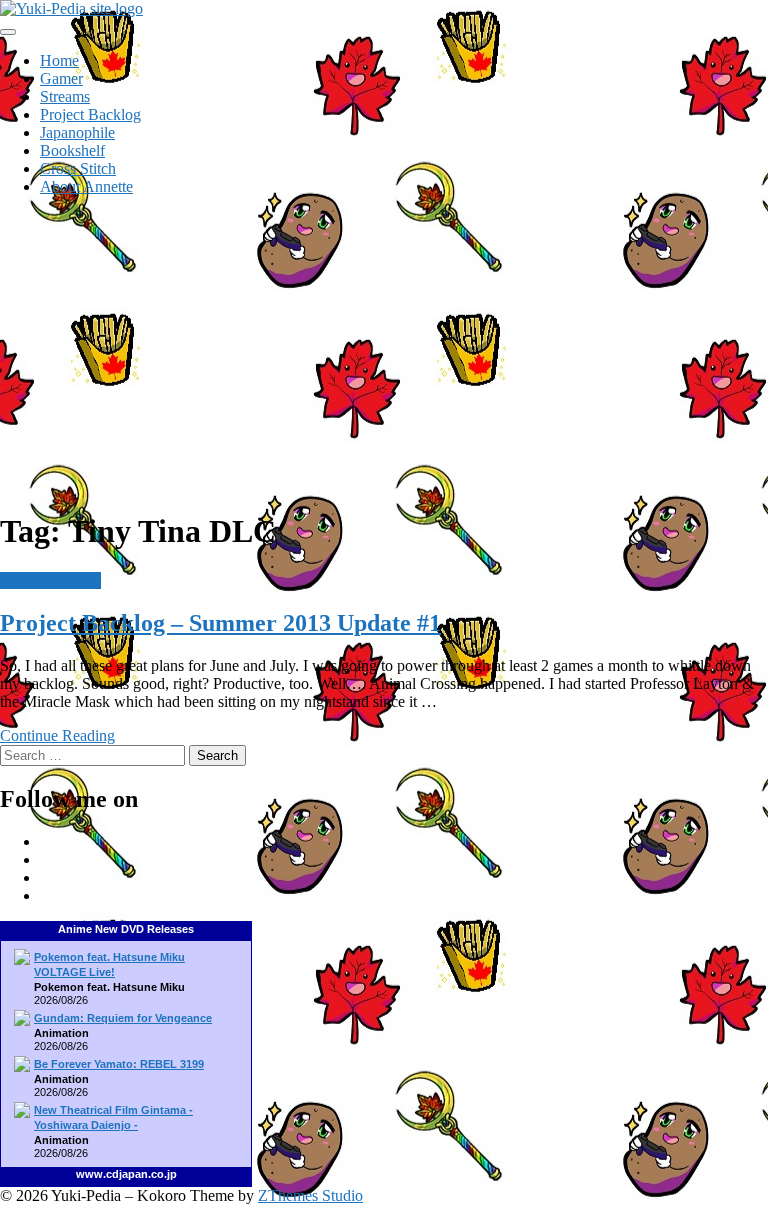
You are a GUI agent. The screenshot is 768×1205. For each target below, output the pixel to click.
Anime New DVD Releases (126, 929)
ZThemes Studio (310, 1195)
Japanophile (77, 132)
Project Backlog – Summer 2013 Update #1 (220, 623)
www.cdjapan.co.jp (126, 1174)
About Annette (86, 186)
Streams (65, 96)
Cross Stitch (78, 168)
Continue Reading (57, 735)
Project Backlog (90, 114)
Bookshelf (72, 150)
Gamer (61, 78)
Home (59, 60)
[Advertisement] (384, 352)
